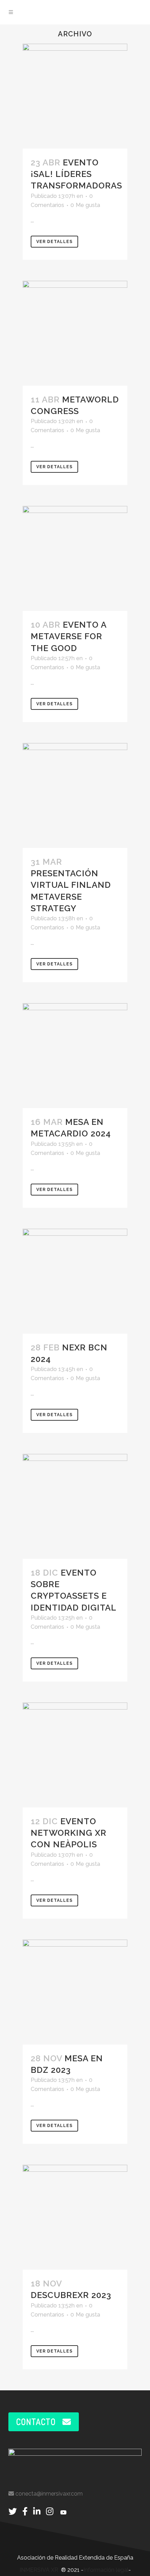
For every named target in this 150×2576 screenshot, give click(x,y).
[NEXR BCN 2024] (75, 1281)
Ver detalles (54, 242)
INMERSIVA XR (40, 2570)
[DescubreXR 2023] (75, 2217)
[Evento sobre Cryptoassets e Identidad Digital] (75, 1506)
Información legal (106, 2570)
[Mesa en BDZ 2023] (75, 1992)
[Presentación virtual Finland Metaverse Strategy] (75, 795)
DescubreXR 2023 (71, 2295)
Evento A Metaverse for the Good (69, 636)
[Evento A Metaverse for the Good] (75, 558)
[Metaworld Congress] (75, 333)
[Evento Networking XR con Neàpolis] (75, 1755)
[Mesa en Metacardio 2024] (75, 1056)
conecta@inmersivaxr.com (48, 2494)
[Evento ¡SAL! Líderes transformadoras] (75, 96)
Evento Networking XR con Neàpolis (69, 1833)
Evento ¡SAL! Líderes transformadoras (76, 174)
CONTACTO (36, 2422)
